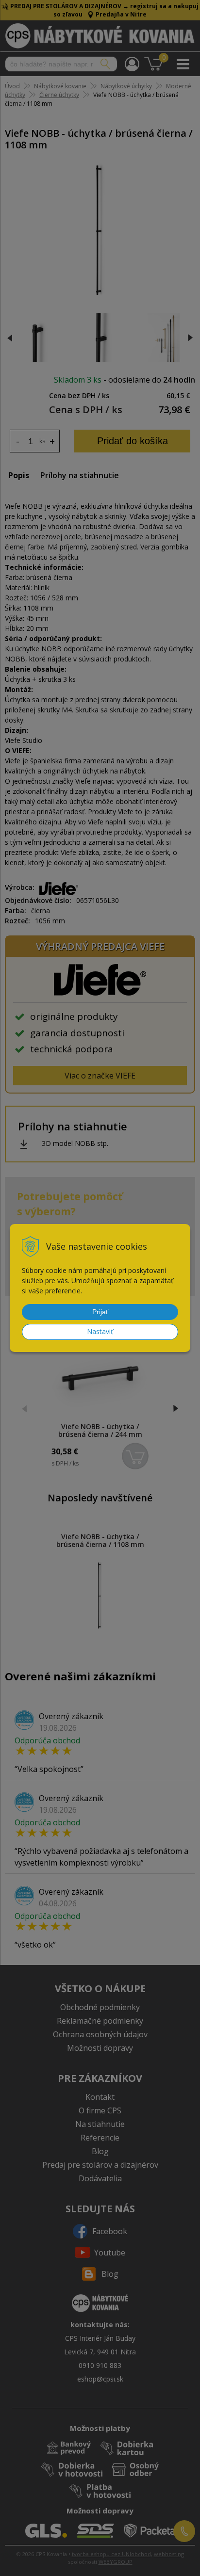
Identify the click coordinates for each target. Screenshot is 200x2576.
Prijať (100, 1312)
